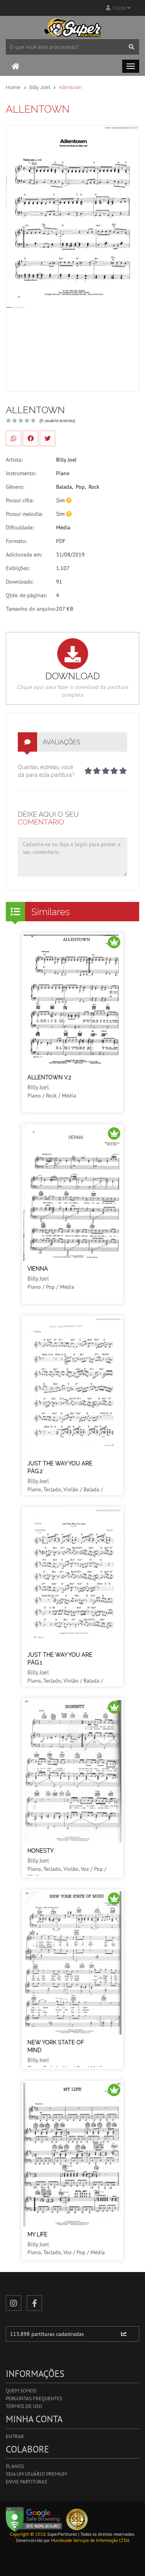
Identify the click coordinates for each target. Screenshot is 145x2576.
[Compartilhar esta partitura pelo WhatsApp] (14, 438)
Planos (15, 2466)
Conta (119, 8)
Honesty (41, 1851)
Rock (94, 487)
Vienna (38, 1269)
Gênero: (15, 487)
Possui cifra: (20, 500)
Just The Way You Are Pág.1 (60, 1659)
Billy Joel (40, 87)
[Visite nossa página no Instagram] (14, 2303)
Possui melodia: (24, 514)
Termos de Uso (24, 2406)
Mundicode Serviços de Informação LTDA (90, 2540)
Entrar (15, 2436)
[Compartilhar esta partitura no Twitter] (48, 438)
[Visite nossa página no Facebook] (34, 2303)
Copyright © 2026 (28, 2534)
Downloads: (20, 582)
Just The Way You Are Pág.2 (60, 1467)
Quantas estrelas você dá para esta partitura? (46, 771)
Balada (64, 487)
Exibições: (18, 568)
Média (63, 527)
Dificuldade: (20, 527)
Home (13, 87)
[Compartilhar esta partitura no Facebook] (31, 438)
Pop (80, 487)
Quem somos (21, 2391)
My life (38, 2234)
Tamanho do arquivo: (31, 609)
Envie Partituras (26, 2482)
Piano (63, 473)
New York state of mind (56, 2046)
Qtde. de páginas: (26, 595)
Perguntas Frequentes (34, 2398)
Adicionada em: (24, 555)
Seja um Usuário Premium (36, 2474)
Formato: (16, 541)
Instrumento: (21, 473)
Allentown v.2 (49, 1077)
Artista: (14, 460)
